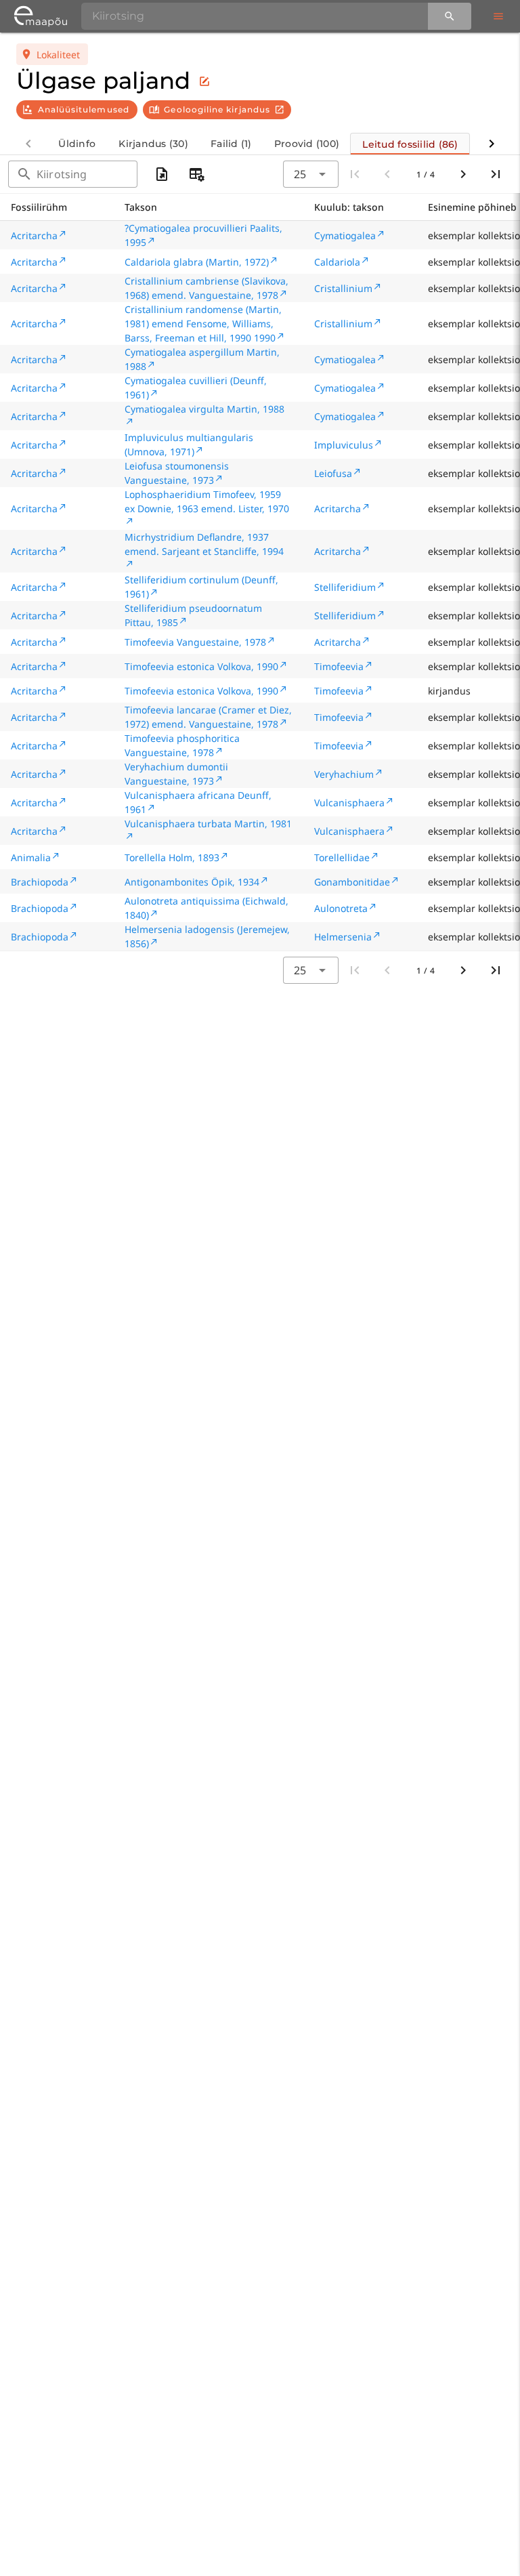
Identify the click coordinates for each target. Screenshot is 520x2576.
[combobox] (311, 174)
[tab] (77, 144)
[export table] (162, 174)
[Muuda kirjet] (204, 81)
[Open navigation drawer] (498, 16)
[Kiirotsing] (450, 16)
